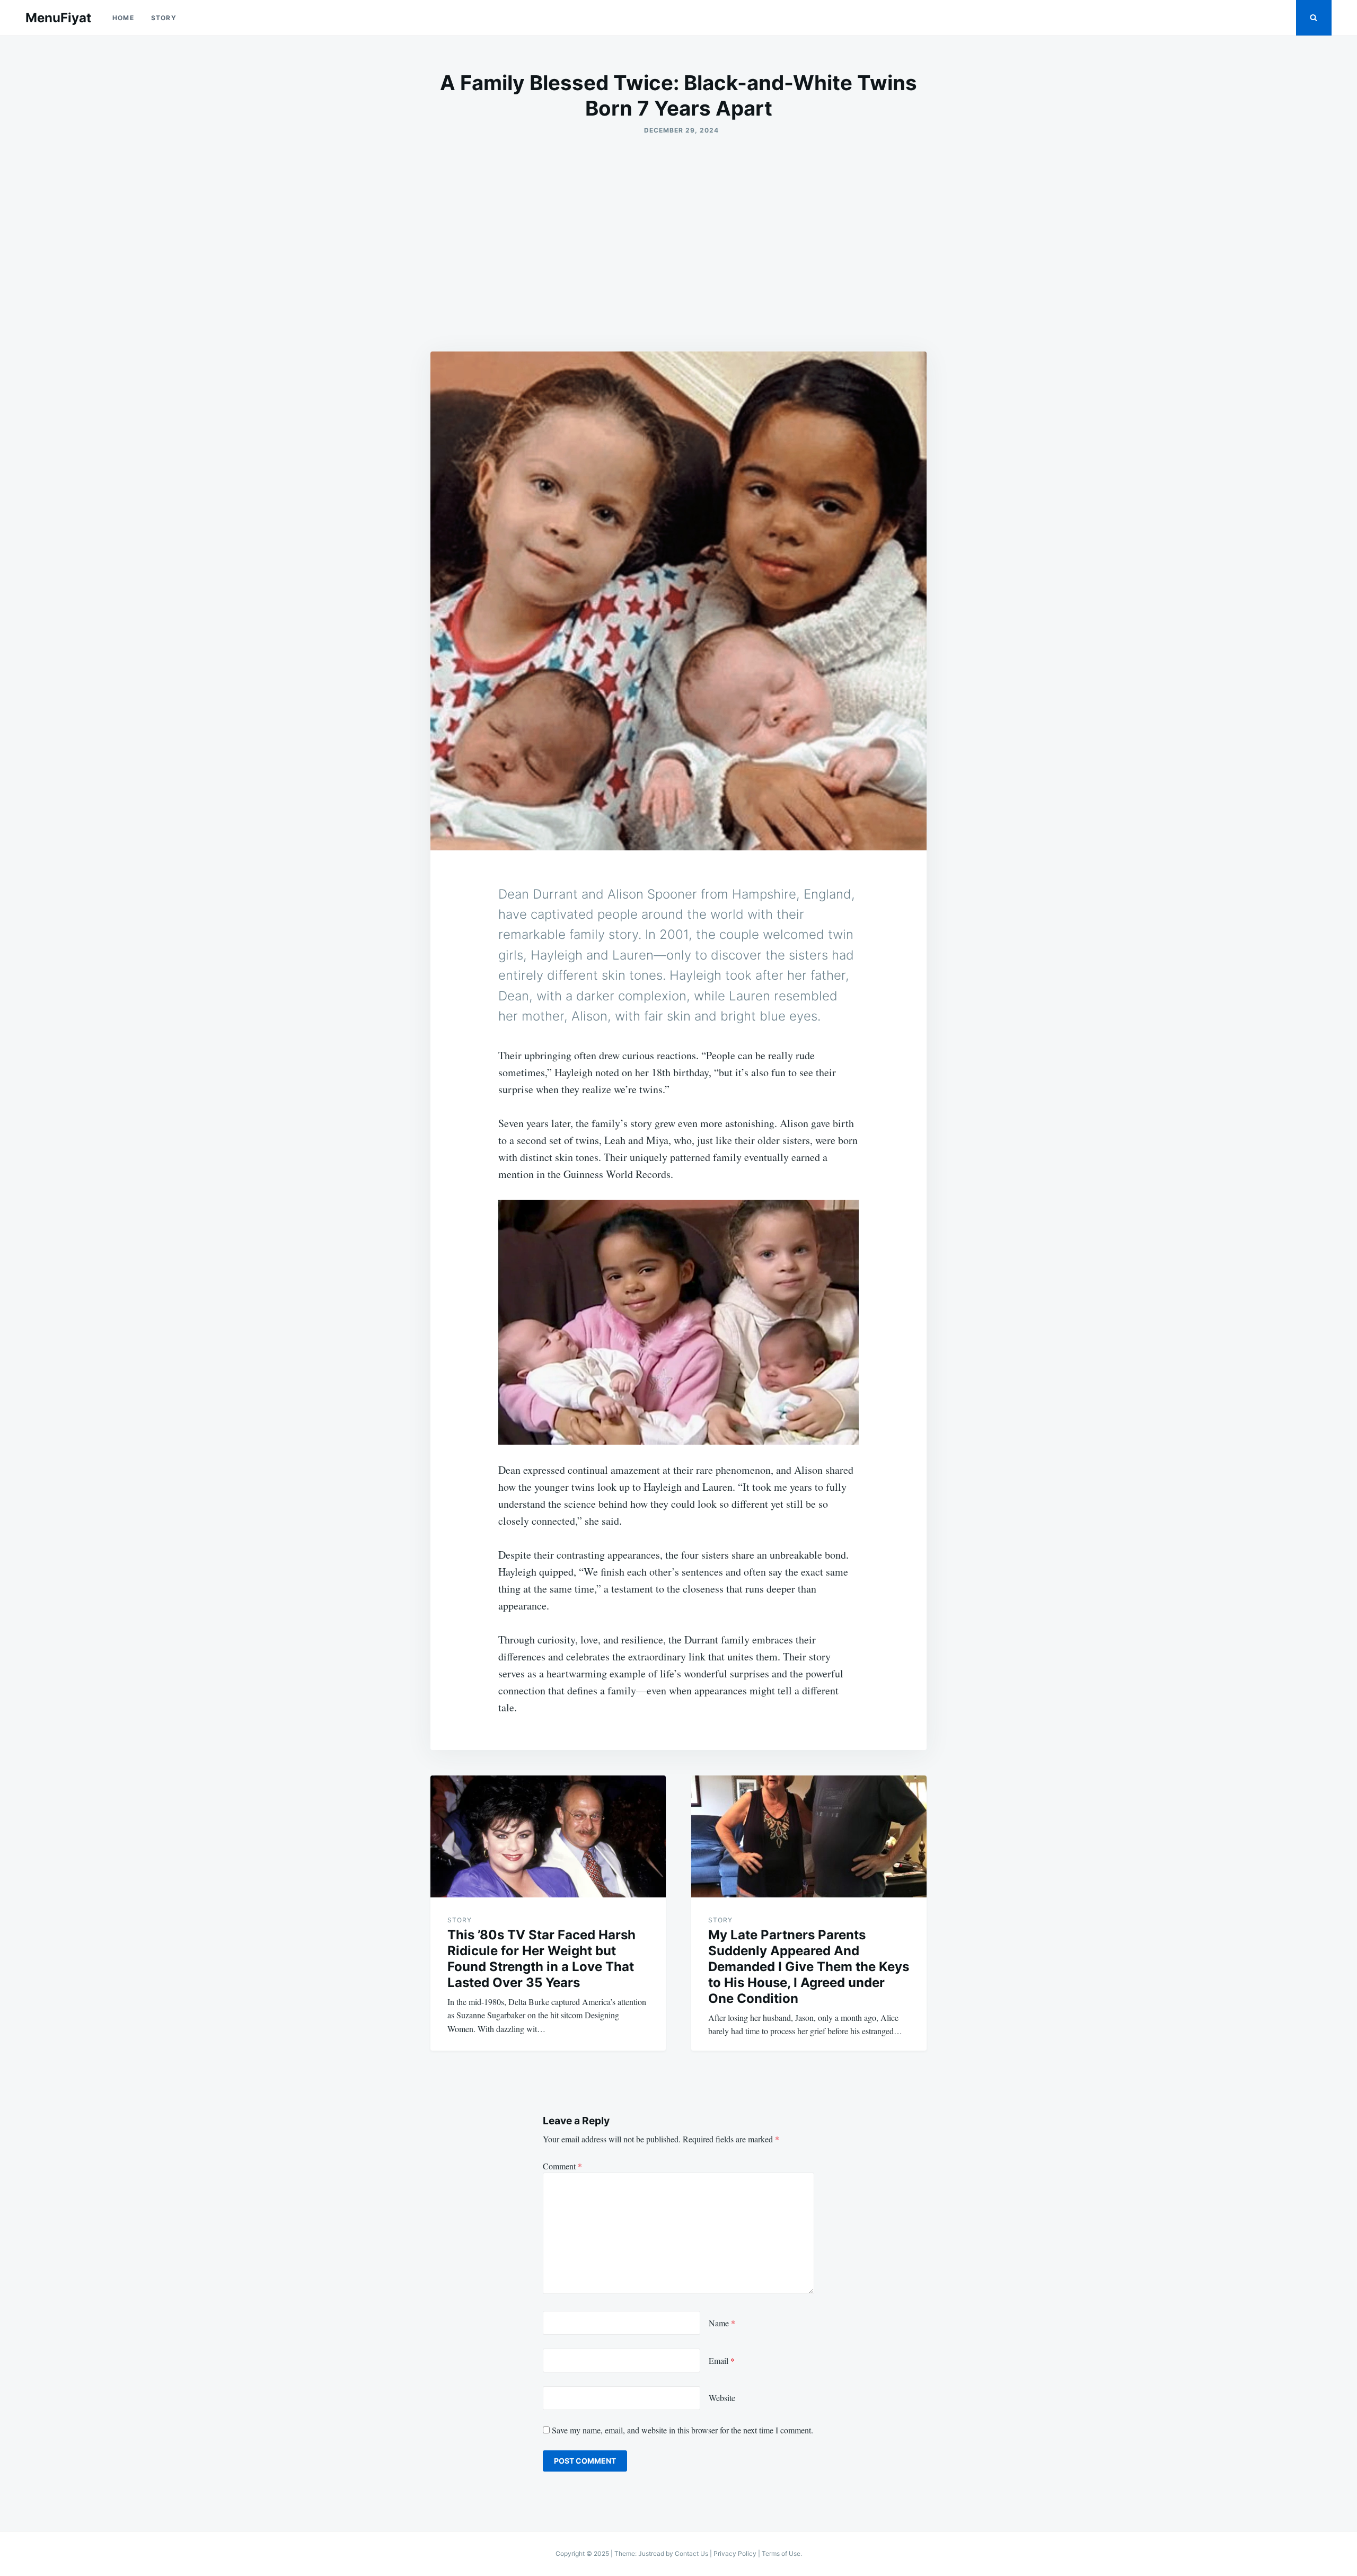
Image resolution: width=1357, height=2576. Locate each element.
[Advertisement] (678, 243)
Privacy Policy (735, 2553)
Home (123, 18)
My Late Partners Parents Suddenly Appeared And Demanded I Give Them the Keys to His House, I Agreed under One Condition (809, 1967)
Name (722, 2323)
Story (164, 18)
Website (722, 2398)
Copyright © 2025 (583, 2553)
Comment (562, 2166)
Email (722, 2360)
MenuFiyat (58, 18)
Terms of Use (781, 2553)
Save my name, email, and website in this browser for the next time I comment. (682, 2430)
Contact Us (691, 2553)
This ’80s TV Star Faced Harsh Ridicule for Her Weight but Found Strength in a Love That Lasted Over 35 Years (541, 1959)
